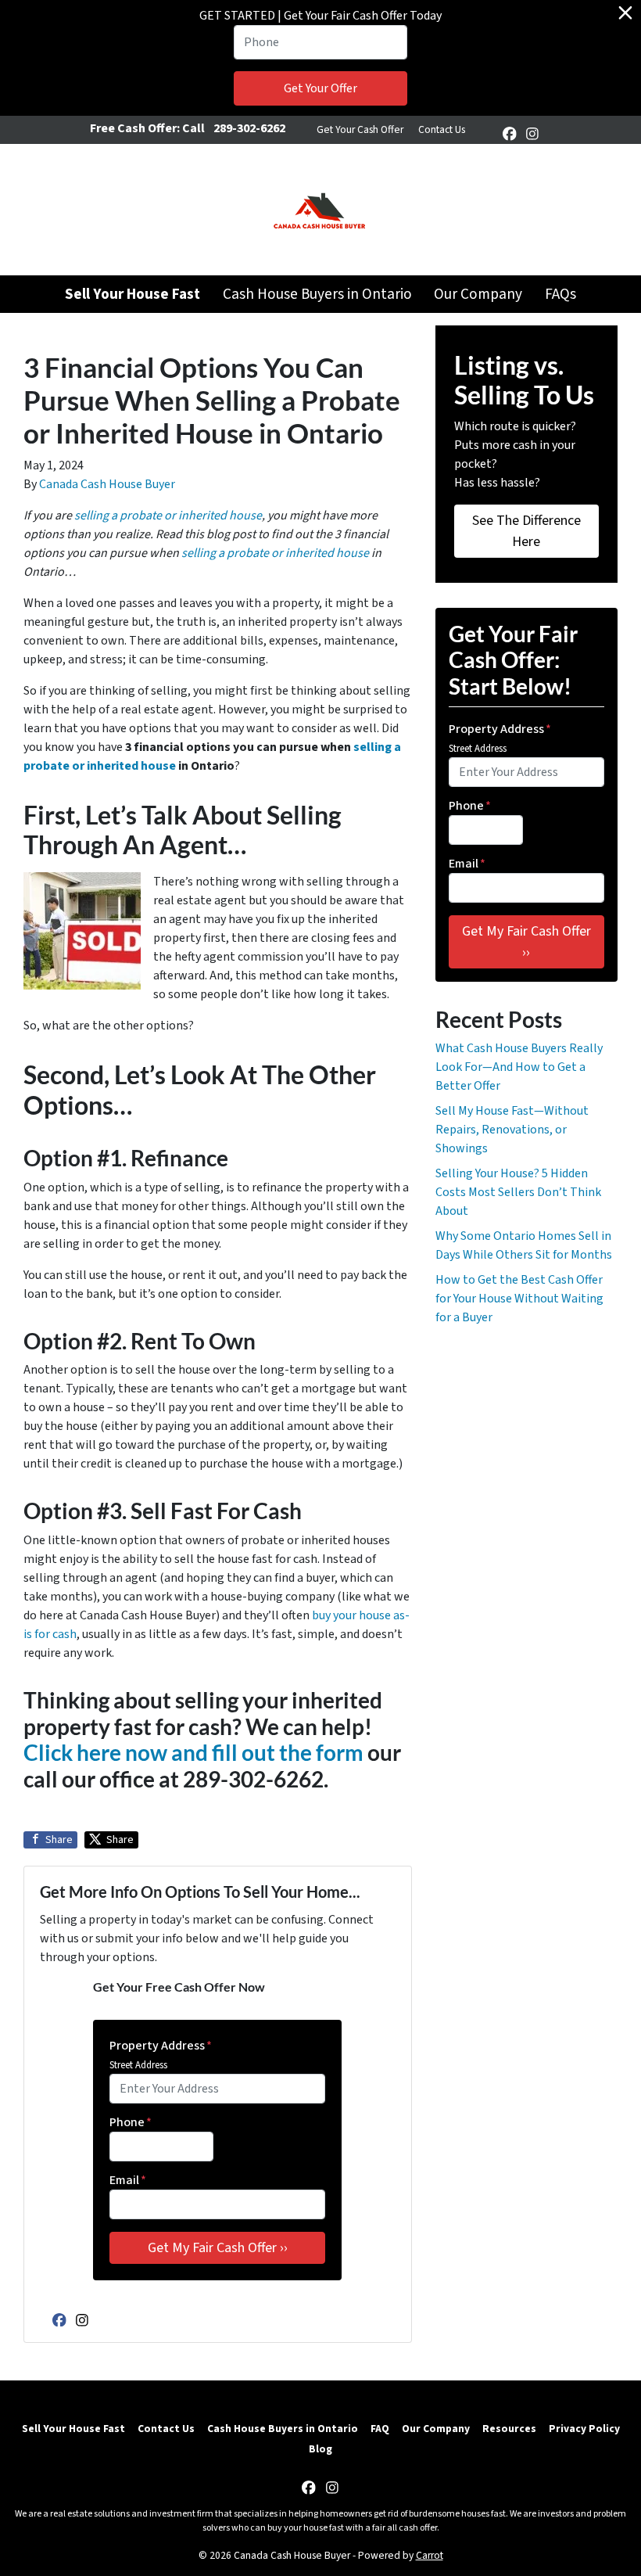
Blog (320, 2449)
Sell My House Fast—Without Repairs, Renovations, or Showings (512, 1130)
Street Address (138, 2065)
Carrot (430, 2555)
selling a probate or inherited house (168, 516)
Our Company (478, 294)
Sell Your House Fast (73, 2429)
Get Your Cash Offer (360, 129)
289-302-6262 (249, 128)
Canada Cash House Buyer (107, 484)
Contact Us (442, 129)
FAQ (380, 2429)
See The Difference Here (526, 531)
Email (128, 2180)
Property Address (161, 2046)
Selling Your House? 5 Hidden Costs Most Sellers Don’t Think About (518, 1192)
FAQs (560, 294)
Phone (131, 2122)
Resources (509, 2429)
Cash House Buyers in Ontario (317, 294)
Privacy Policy (584, 2429)
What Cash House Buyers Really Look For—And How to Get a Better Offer (519, 1067)
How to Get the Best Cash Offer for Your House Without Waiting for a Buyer (519, 1299)
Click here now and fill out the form (193, 1752)
